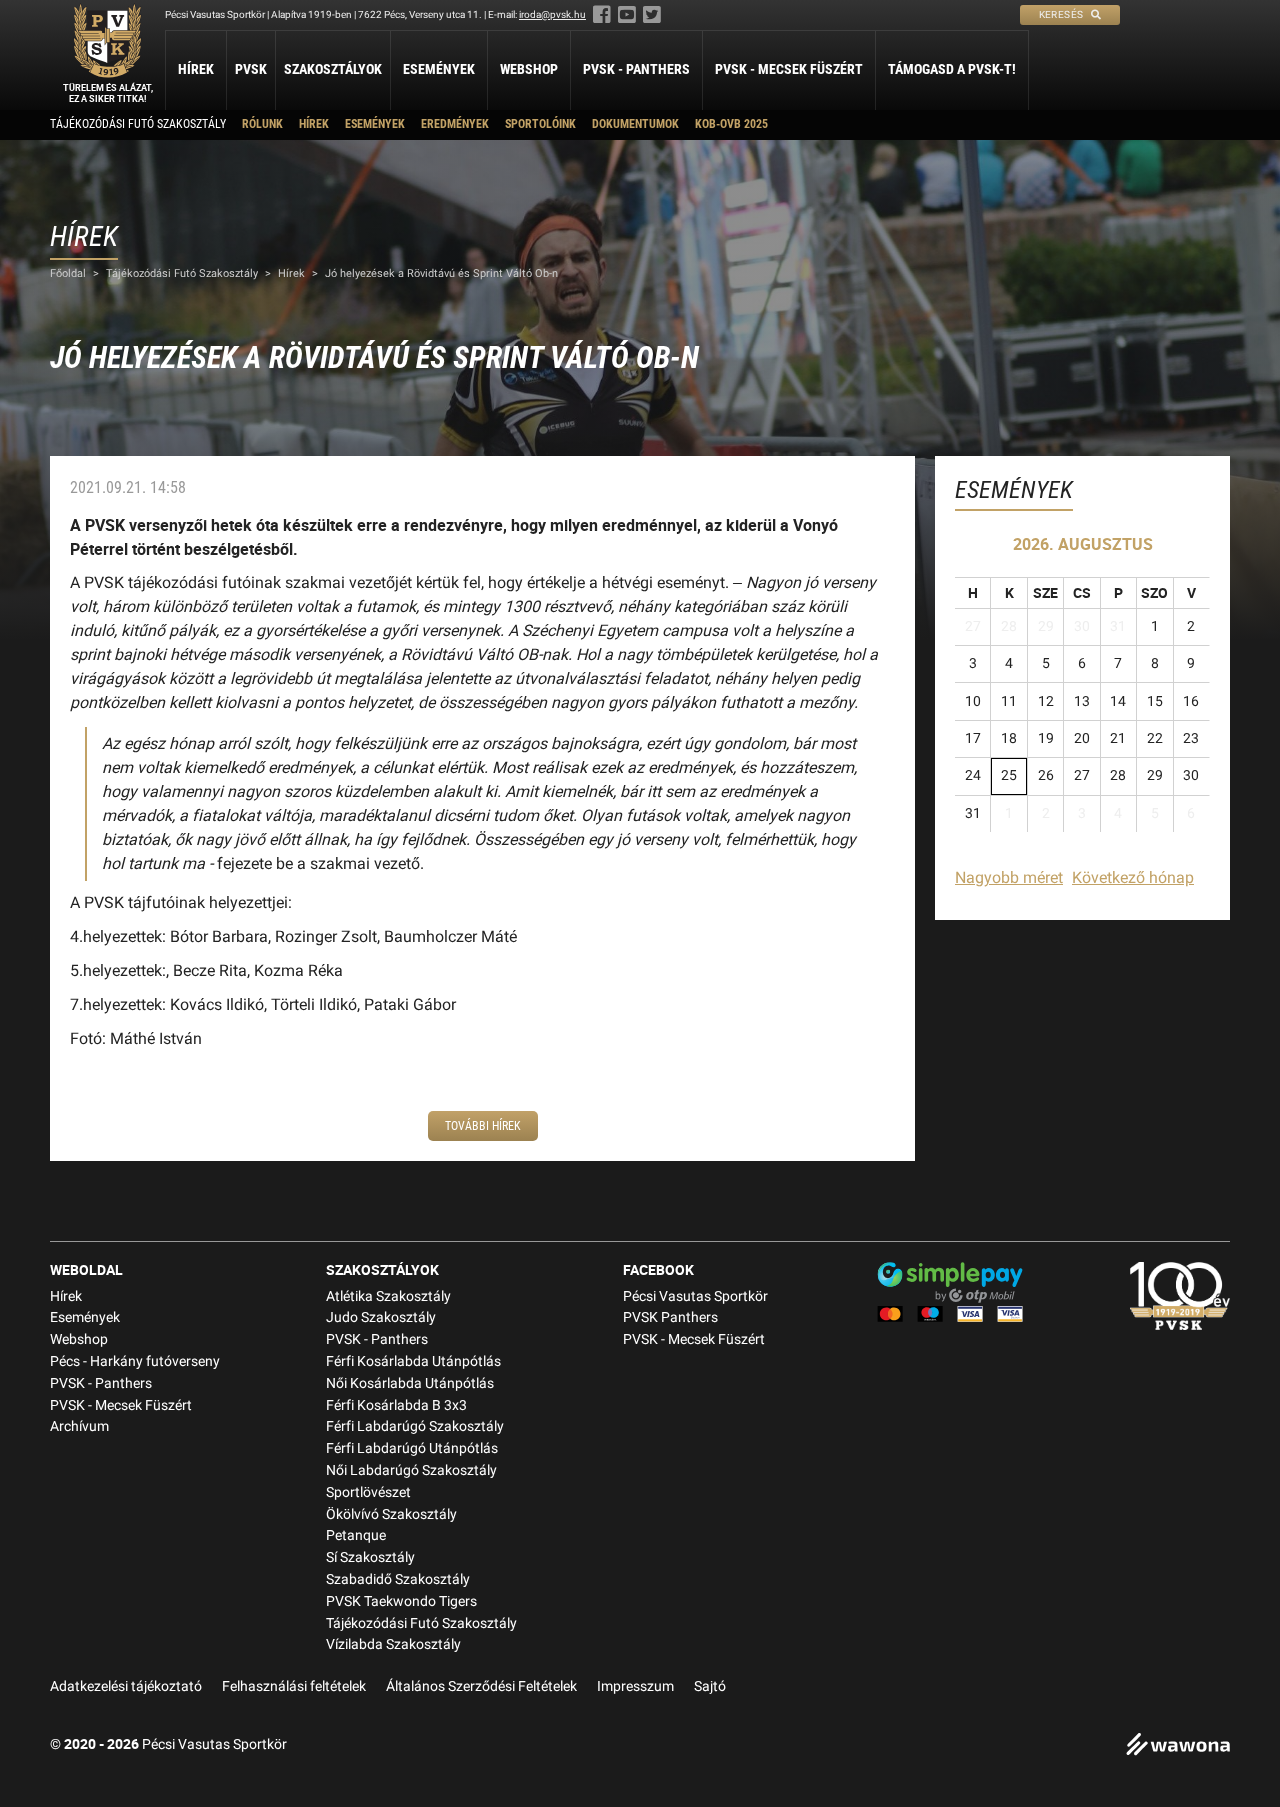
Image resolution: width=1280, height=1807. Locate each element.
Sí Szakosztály (370, 1557)
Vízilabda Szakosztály (393, 1644)
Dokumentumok (635, 124)
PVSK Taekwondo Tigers (401, 1601)
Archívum (79, 1426)
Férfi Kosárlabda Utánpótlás (413, 1361)
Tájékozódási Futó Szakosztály (138, 124)
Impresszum (635, 1686)
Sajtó (710, 1686)
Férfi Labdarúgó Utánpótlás (412, 1448)
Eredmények (455, 124)
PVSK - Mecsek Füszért (789, 69)
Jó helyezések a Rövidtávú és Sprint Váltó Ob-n (441, 273)
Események (439, 69)
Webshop (529, 69)
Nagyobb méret (1009, 877)
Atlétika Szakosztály (388, 1296)
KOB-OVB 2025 (731, 124)
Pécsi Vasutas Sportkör (695, 1296)
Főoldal (68, 273)
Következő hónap (1133, 877)
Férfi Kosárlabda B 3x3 (396, 1405)
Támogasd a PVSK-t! (952, 69)
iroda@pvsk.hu (552, 14)
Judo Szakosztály (381, 1317)
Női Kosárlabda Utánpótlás (410, 1383)
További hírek (483, 1126)
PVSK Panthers (670, 1317)
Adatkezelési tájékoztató (126, 1686)
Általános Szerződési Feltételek (481, 1686)
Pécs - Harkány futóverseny (135, 1361)
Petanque (356, 1535)
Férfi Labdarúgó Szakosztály (415, 1426)
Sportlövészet (368, 1492)
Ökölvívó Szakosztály (391, 1514)
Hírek (196, 69)
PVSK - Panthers (636, 69)
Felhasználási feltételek (294, 1686)
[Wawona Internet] (1178, 1746)
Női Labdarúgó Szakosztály (411, 1470)
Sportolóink (540, 124)
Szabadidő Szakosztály (398, 1579)
